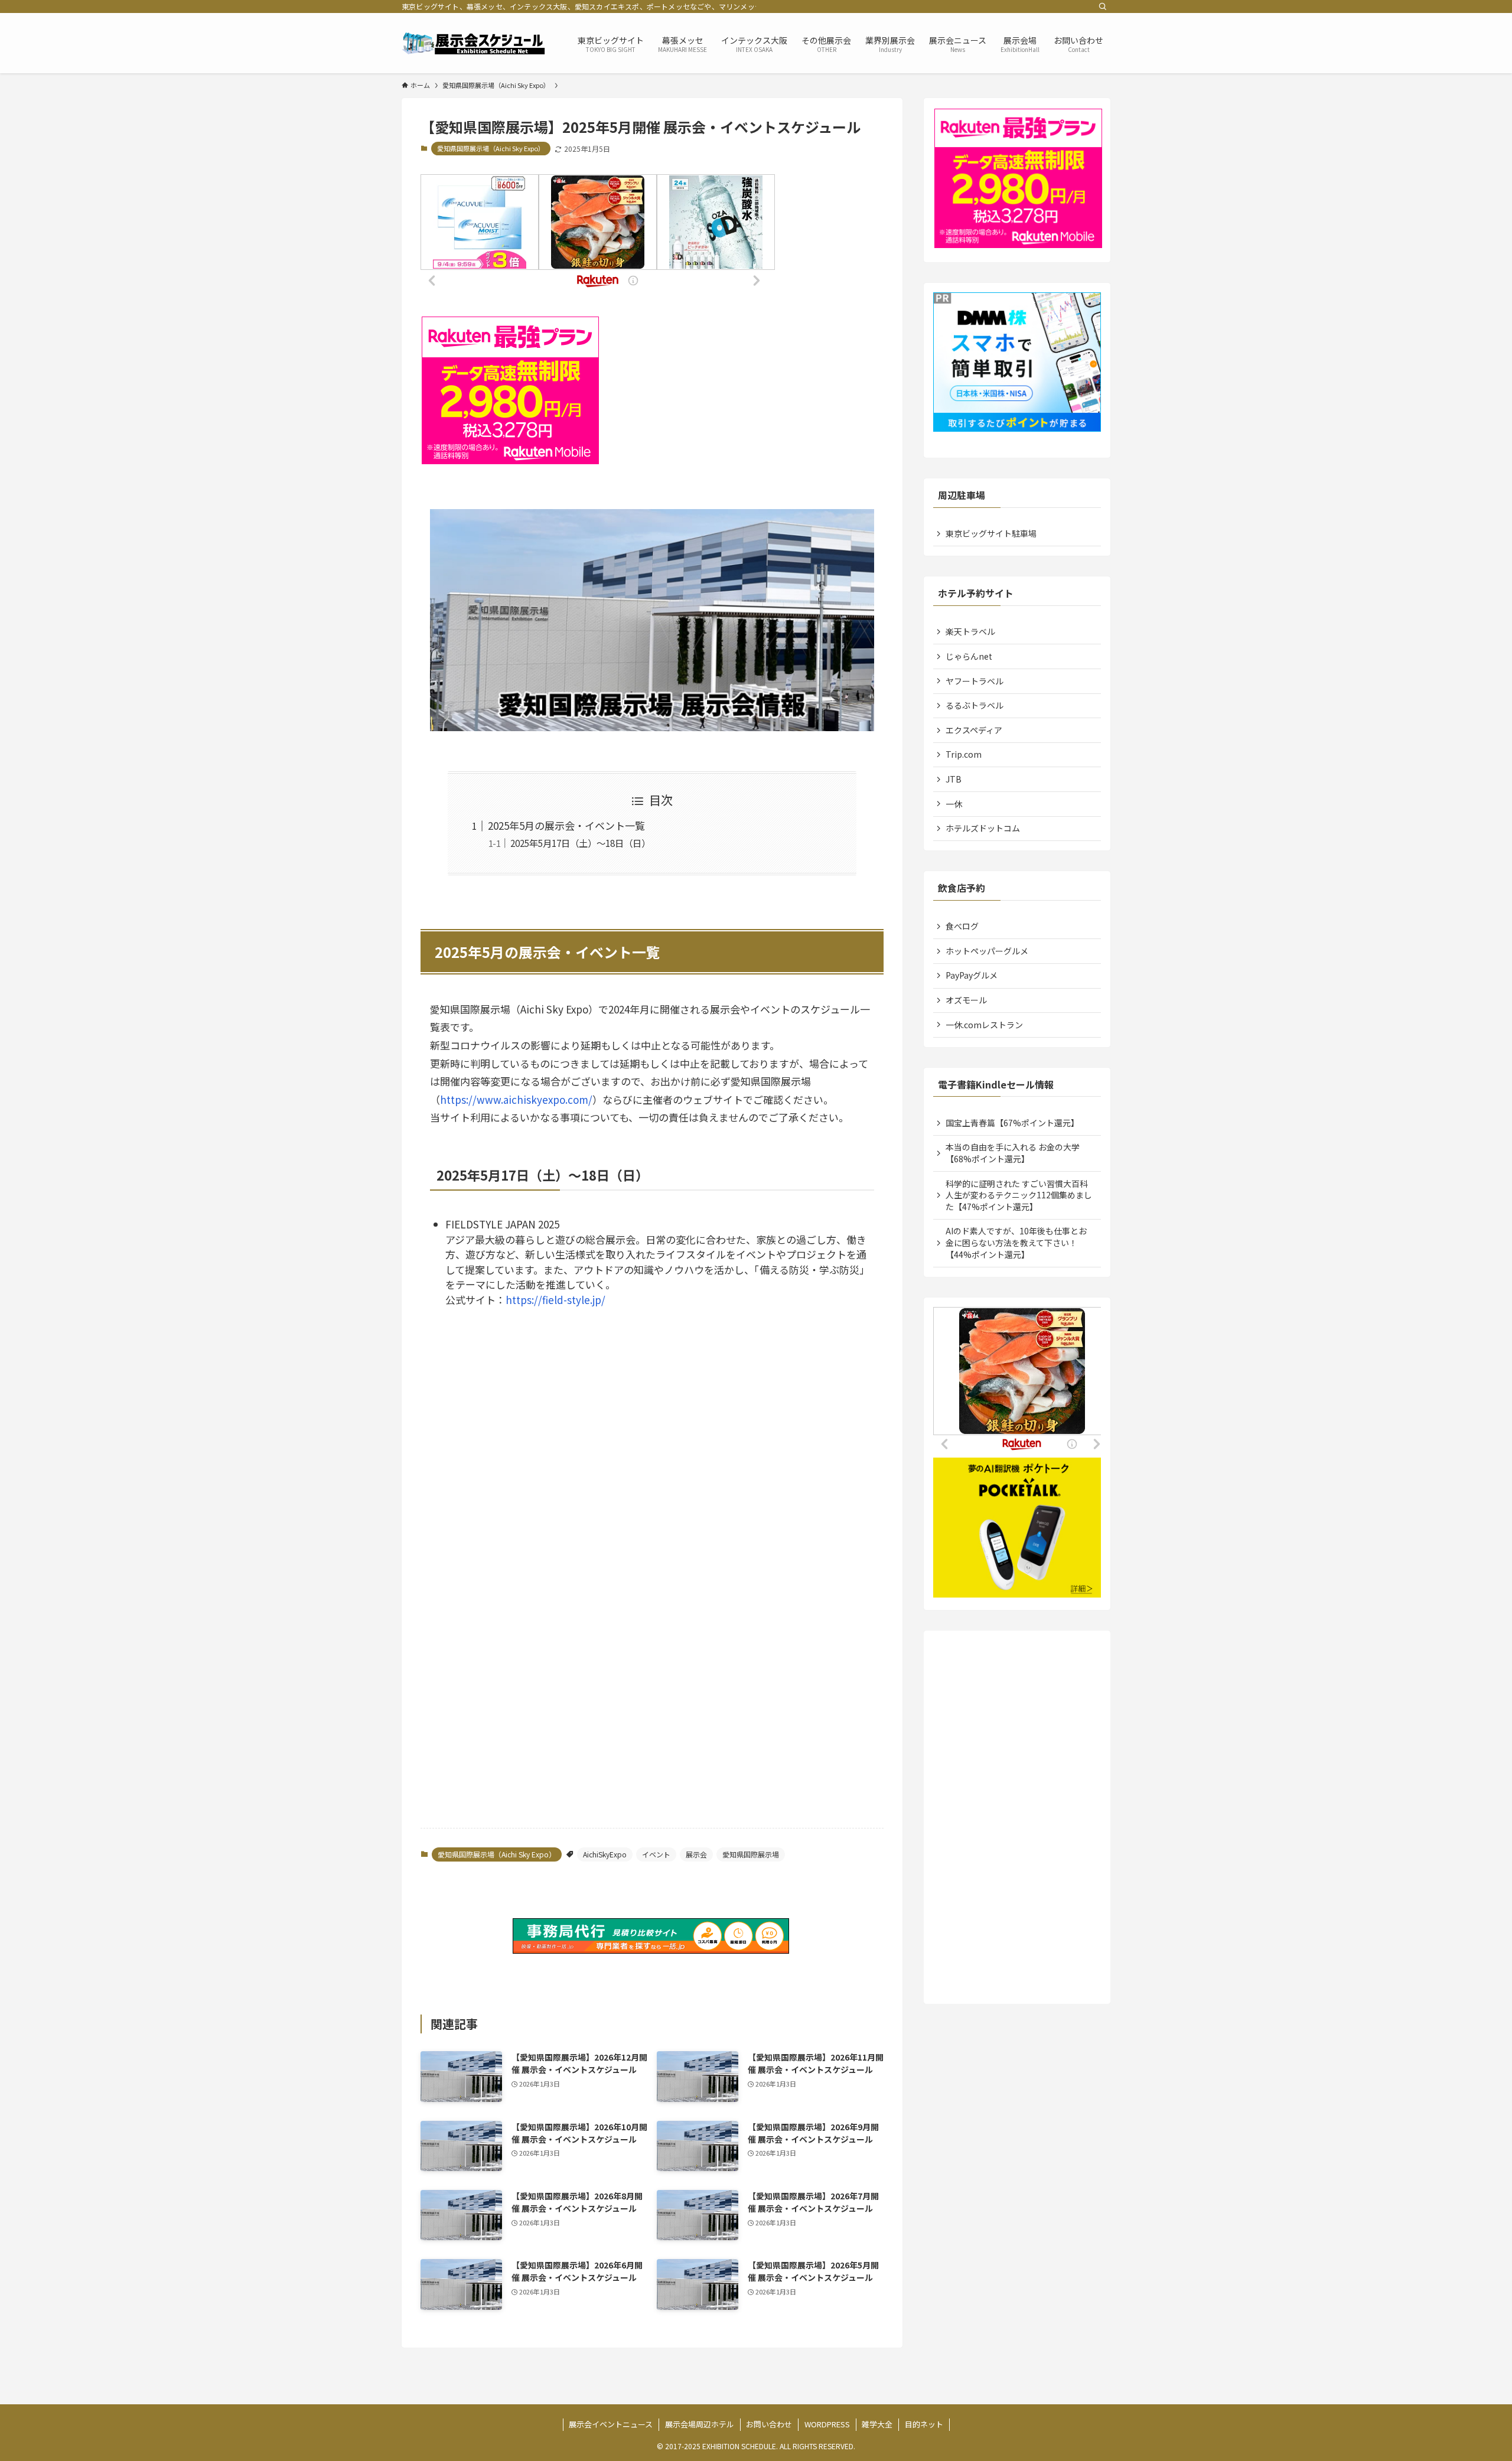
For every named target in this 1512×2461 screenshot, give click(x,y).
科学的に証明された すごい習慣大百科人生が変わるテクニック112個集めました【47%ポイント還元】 (1019, 1195)
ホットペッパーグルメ (987, 951)
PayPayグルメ (972, 975)
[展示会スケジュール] (474, 43)
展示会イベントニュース (611, 2424)
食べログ (962, 926)
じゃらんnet (969, 656)
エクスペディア (974, 730)
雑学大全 (877, 2424)
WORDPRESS (827, 2424)
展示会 (696, 1854)
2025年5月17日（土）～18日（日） (580, 843)
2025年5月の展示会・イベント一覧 (566, 825)
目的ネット (924, 2424)
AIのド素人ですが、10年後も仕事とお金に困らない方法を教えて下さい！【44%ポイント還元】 (1016, 1242)
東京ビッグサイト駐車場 (991, 533)
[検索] (1103, 6)
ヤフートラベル (975, 681)
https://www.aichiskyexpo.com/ (516, 1099)
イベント (656, 1854)
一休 (954, 804)
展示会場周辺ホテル (700, 2424)
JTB (954, 779)
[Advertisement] (652, 1486)
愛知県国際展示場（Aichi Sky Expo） (491, 148)
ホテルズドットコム (983, 828)
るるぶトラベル (975, 705)
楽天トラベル (970, 631)
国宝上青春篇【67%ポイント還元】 (1012, 1123)
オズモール (966, 1000)
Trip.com (964, 754)
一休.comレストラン (984, 1025)
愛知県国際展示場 (751, 1854)
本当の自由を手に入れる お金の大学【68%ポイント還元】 (1013, 1153)
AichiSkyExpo (605, 1854)
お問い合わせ (769, 2424)
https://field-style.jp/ (555, 1300)
